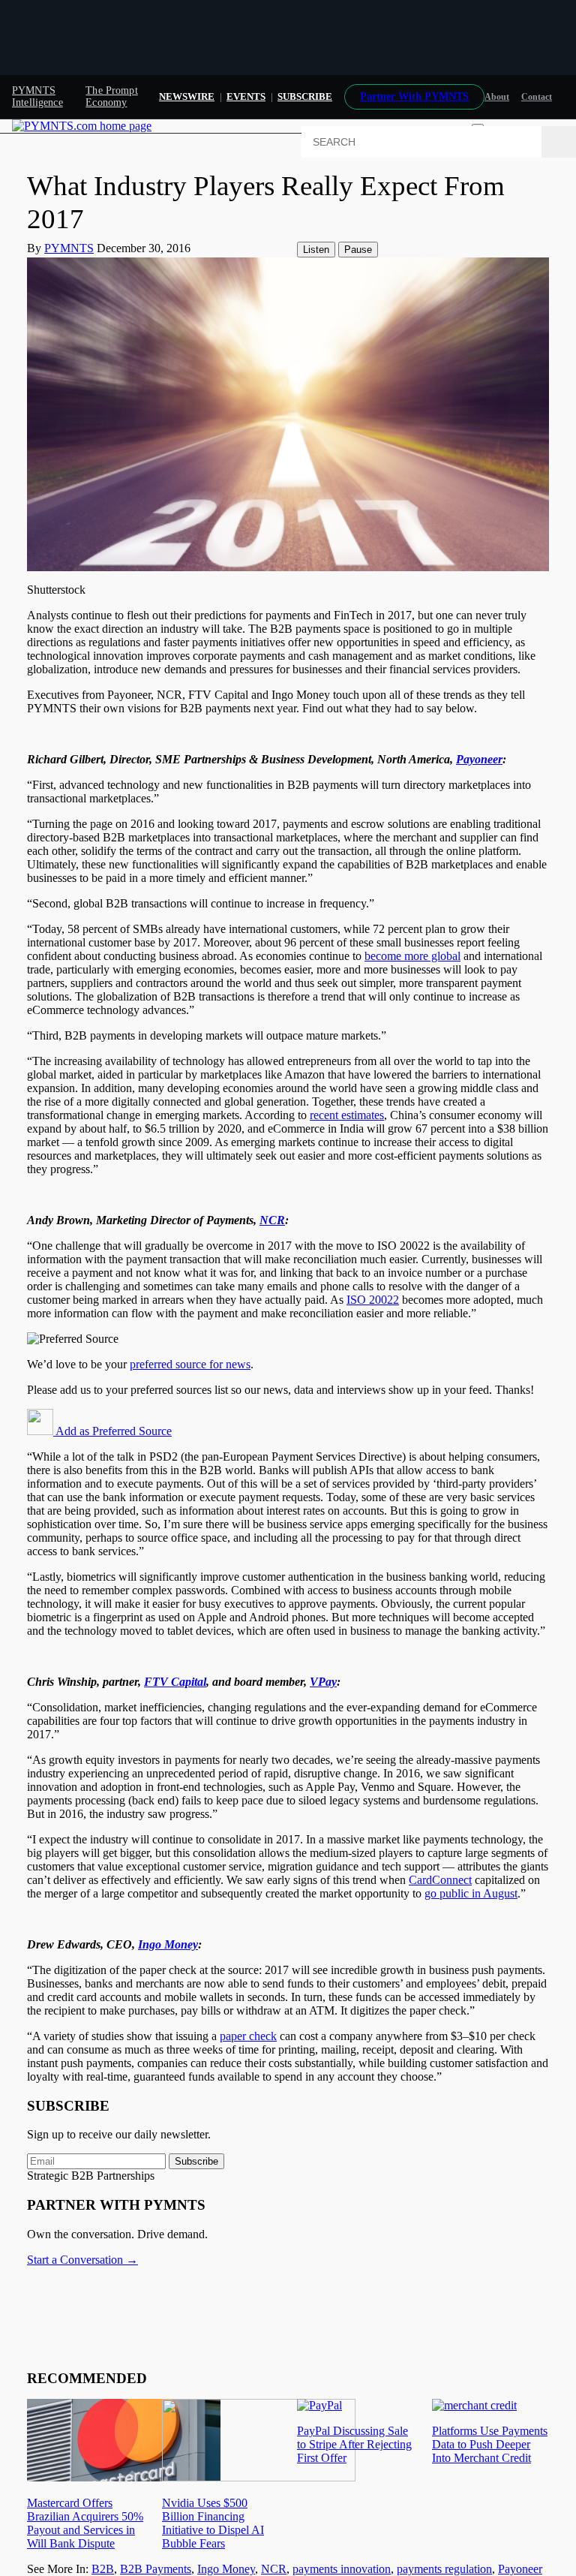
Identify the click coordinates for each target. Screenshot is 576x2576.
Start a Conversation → (82, 2260)
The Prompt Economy (111, 96)
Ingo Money (226, 2569)
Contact (537, 97)
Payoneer (520, 2569)
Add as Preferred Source (112, 1431)
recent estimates (347, 1115)
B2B (103, 2569)
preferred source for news (190, 1364)
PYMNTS (69, 248)
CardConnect (440, 1880)
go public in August (471, 1893)
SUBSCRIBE (305, 96)
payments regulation (444, 2569)
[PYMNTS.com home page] (82, 126)
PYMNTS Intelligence (37, 96)
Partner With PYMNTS (414, 96)
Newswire (187, 96)
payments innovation (342, 2569)
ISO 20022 (373, 1300)
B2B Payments (156, 2569)
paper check (248, 2036)
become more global (412, 956)
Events (246, 96)
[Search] (559, 142)
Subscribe (196, 2161)
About (497, 97)
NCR (274, 2569)
